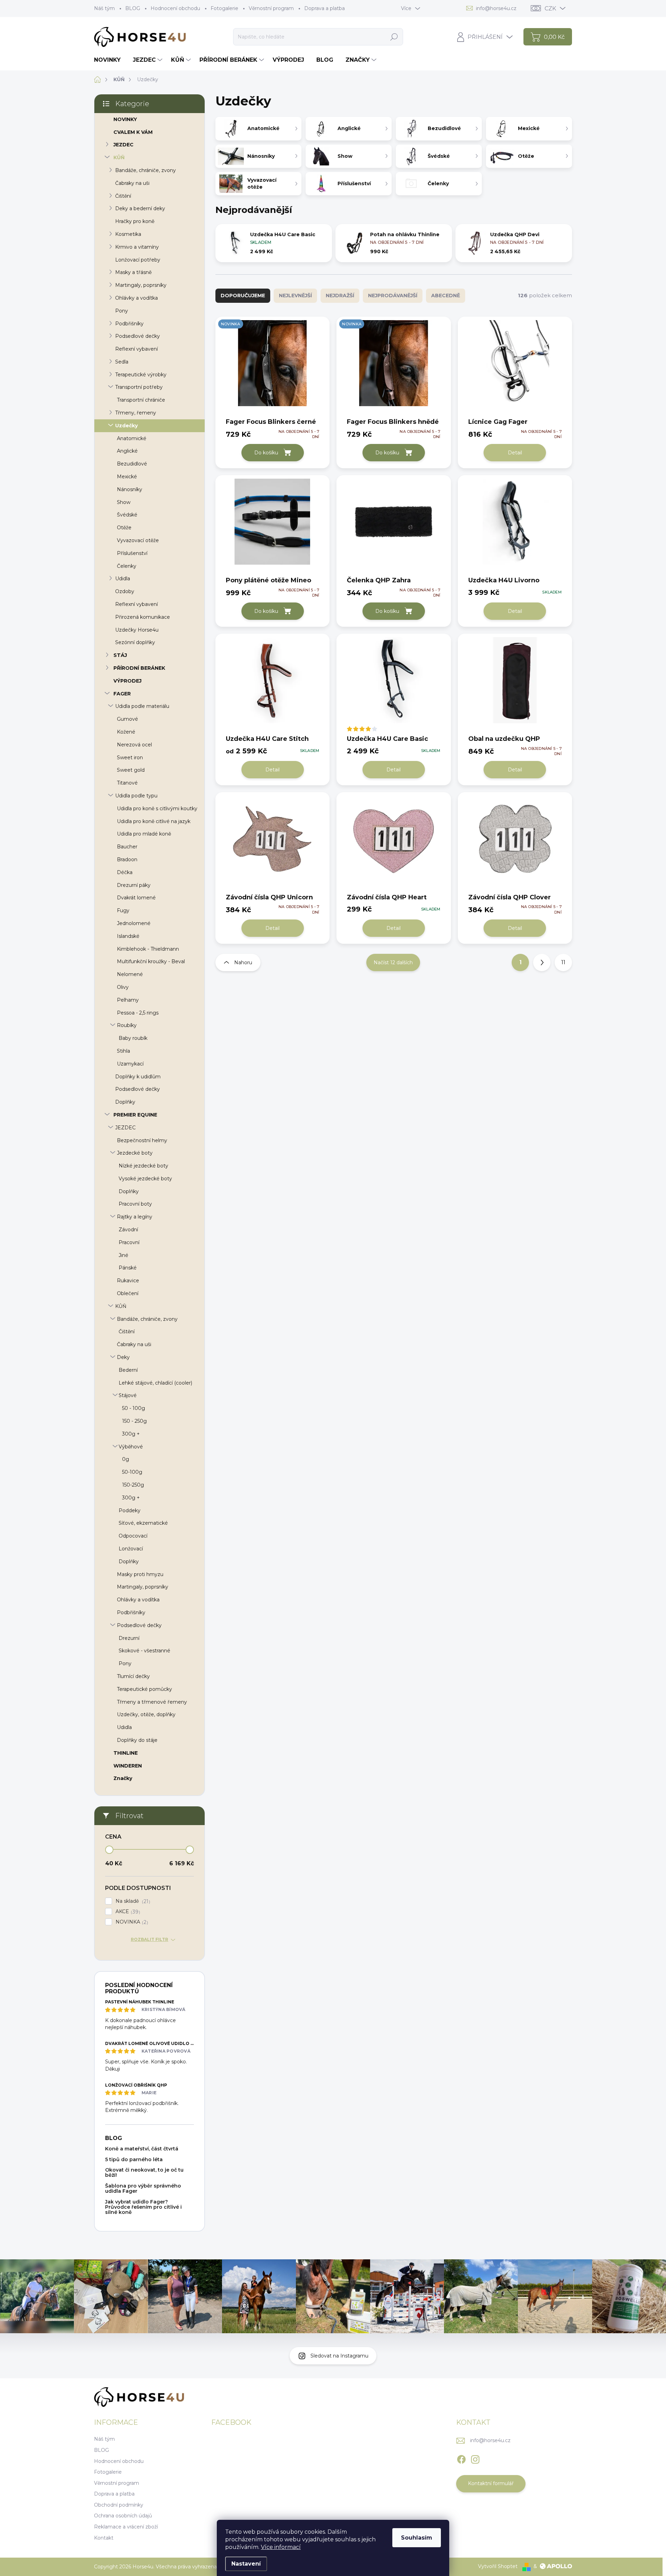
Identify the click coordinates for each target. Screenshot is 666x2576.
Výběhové (131, 1447)
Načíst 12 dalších (393, 962)
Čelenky (127, 566)
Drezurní (129, 1638)
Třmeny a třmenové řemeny (152, 1702)
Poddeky (130, 1510)
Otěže (124, 528)
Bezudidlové (132, 464)
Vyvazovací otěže (138, 540)
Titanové (127, 783)
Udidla (123, 579)
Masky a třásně (133, 272)
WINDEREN (128, 1766)
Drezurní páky (134, 885)
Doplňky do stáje (137, 1740)
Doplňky (125, 1102)
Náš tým (104, 8)
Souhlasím (417, 2538)
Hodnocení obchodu (175, 8)
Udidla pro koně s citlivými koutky (157, 808)
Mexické (127, 477)
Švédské (127, 515)
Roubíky (127, 1025)
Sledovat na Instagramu (339, 2356)
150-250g (133, 1485)
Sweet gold (131, 770)
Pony (122, 311)
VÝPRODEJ (127, 681)
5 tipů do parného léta (134, 2159)
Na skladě (132, 1901)
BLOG (133, 8)
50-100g (132, 1472)
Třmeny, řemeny (136, 413)
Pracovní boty (135, 1204)
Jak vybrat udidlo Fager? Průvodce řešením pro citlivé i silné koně (143, 2207)
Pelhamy (128, 1000)
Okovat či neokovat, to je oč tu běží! (144, 2172)
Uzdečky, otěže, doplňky (146, 1714)
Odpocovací (133, 1536)
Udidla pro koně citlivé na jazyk (154, 821)
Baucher (127, 847)
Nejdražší (340, 296)
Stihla (123, 1051)
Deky (123, 1357)
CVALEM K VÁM (133, 132)
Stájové (128, 1395)
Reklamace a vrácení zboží (126, 2527)
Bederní (128, 1370)
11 (563, 962)
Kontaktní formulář (491, 2483)
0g (126, 1459)
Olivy (123, 987)
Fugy (123, 910)
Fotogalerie (224, 8)
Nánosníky (130, 489)
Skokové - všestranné (144, 1651)
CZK (550, 8)
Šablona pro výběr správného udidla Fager (143, 2188)
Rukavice (128, 1281)
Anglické (127, 451)
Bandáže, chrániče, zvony (146, 170)
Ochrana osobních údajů (123, 2516)
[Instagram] (475, 2458)
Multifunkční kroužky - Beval (151, 961)
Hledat (394, 37)
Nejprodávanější (393, 296)
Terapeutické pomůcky (144, 1689)
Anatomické (132, 438)
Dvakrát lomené (136, 898)
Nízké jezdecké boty (143, 1166)
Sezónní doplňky (135, 642)
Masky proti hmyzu (140, 1574)
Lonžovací (131, 1549)
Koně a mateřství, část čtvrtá (142, 2149)
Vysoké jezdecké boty (145, 1179)
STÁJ (120, 655)
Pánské (128, 1268)
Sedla (122, 362)
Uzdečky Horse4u (137, 630)
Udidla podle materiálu (142, 706)
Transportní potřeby (139, 387)
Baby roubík (133, 1038)
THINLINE (126, 1753)
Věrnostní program (271, 8)
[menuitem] (110, 60)
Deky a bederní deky (140, 208)
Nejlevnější (295, 296)
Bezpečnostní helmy (142, 1140)
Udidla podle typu (136, 796)
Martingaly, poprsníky (141, 285)
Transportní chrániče (141, 400)
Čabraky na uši (132, 183)
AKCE (127, 1912)
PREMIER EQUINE (135, 1115)
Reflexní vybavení (136, 349)
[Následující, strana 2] (542, 962)
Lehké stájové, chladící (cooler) (155, 1383)
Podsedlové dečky (138, 336)
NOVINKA (131, 1922)
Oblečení (128, 1293)
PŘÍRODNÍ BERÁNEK (139, 668)
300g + (131, 1434)
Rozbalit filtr (150, 1939)
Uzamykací (130, 1064)
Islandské (128, 936)
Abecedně (446, 296)
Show (124, 502)
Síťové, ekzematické (143, 1523)
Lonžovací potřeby (138, 260)
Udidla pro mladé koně (144, 834)
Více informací (281, 2547)
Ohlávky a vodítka (136, 298)
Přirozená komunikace (143, 617)
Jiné (123, 1255)
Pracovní (129, 1242)
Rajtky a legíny (135, 1217)
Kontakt (104, 2538)
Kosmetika (128, 234)
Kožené (126, 732)
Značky (123, 1778)
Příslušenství (132, 553)
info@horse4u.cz (490, 2440)
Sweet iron (130, 758)
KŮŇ (119, 157)
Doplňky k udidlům (138, 1077)
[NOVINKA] (272, 367)
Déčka (125, 872)
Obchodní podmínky (119, 2505)
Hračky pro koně (135, 221)
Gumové (127, 719)
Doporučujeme (243, 296)
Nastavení (246, 2564)
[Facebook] (461, 2458)
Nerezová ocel (134, 745)
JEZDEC (123, 145)
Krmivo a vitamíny (137, 247)
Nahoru (243, 962)
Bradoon (127, 859)
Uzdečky (126, 426)
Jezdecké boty (135, 1153)
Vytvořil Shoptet (498, 2566)
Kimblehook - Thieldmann (148, 949)
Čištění (123, 196)
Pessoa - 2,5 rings (138, 1013)
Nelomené (130, 974)
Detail (515, 453)
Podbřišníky (129, 324)
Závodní (128, 1230)
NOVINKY (125, 119)
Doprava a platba (325, 8)
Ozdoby (125, 591)
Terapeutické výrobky (141, 375)
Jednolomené (134, 923)
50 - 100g (134, 1408)
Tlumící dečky (133, 1676)
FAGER (122, 694)
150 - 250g (134, 1421)
